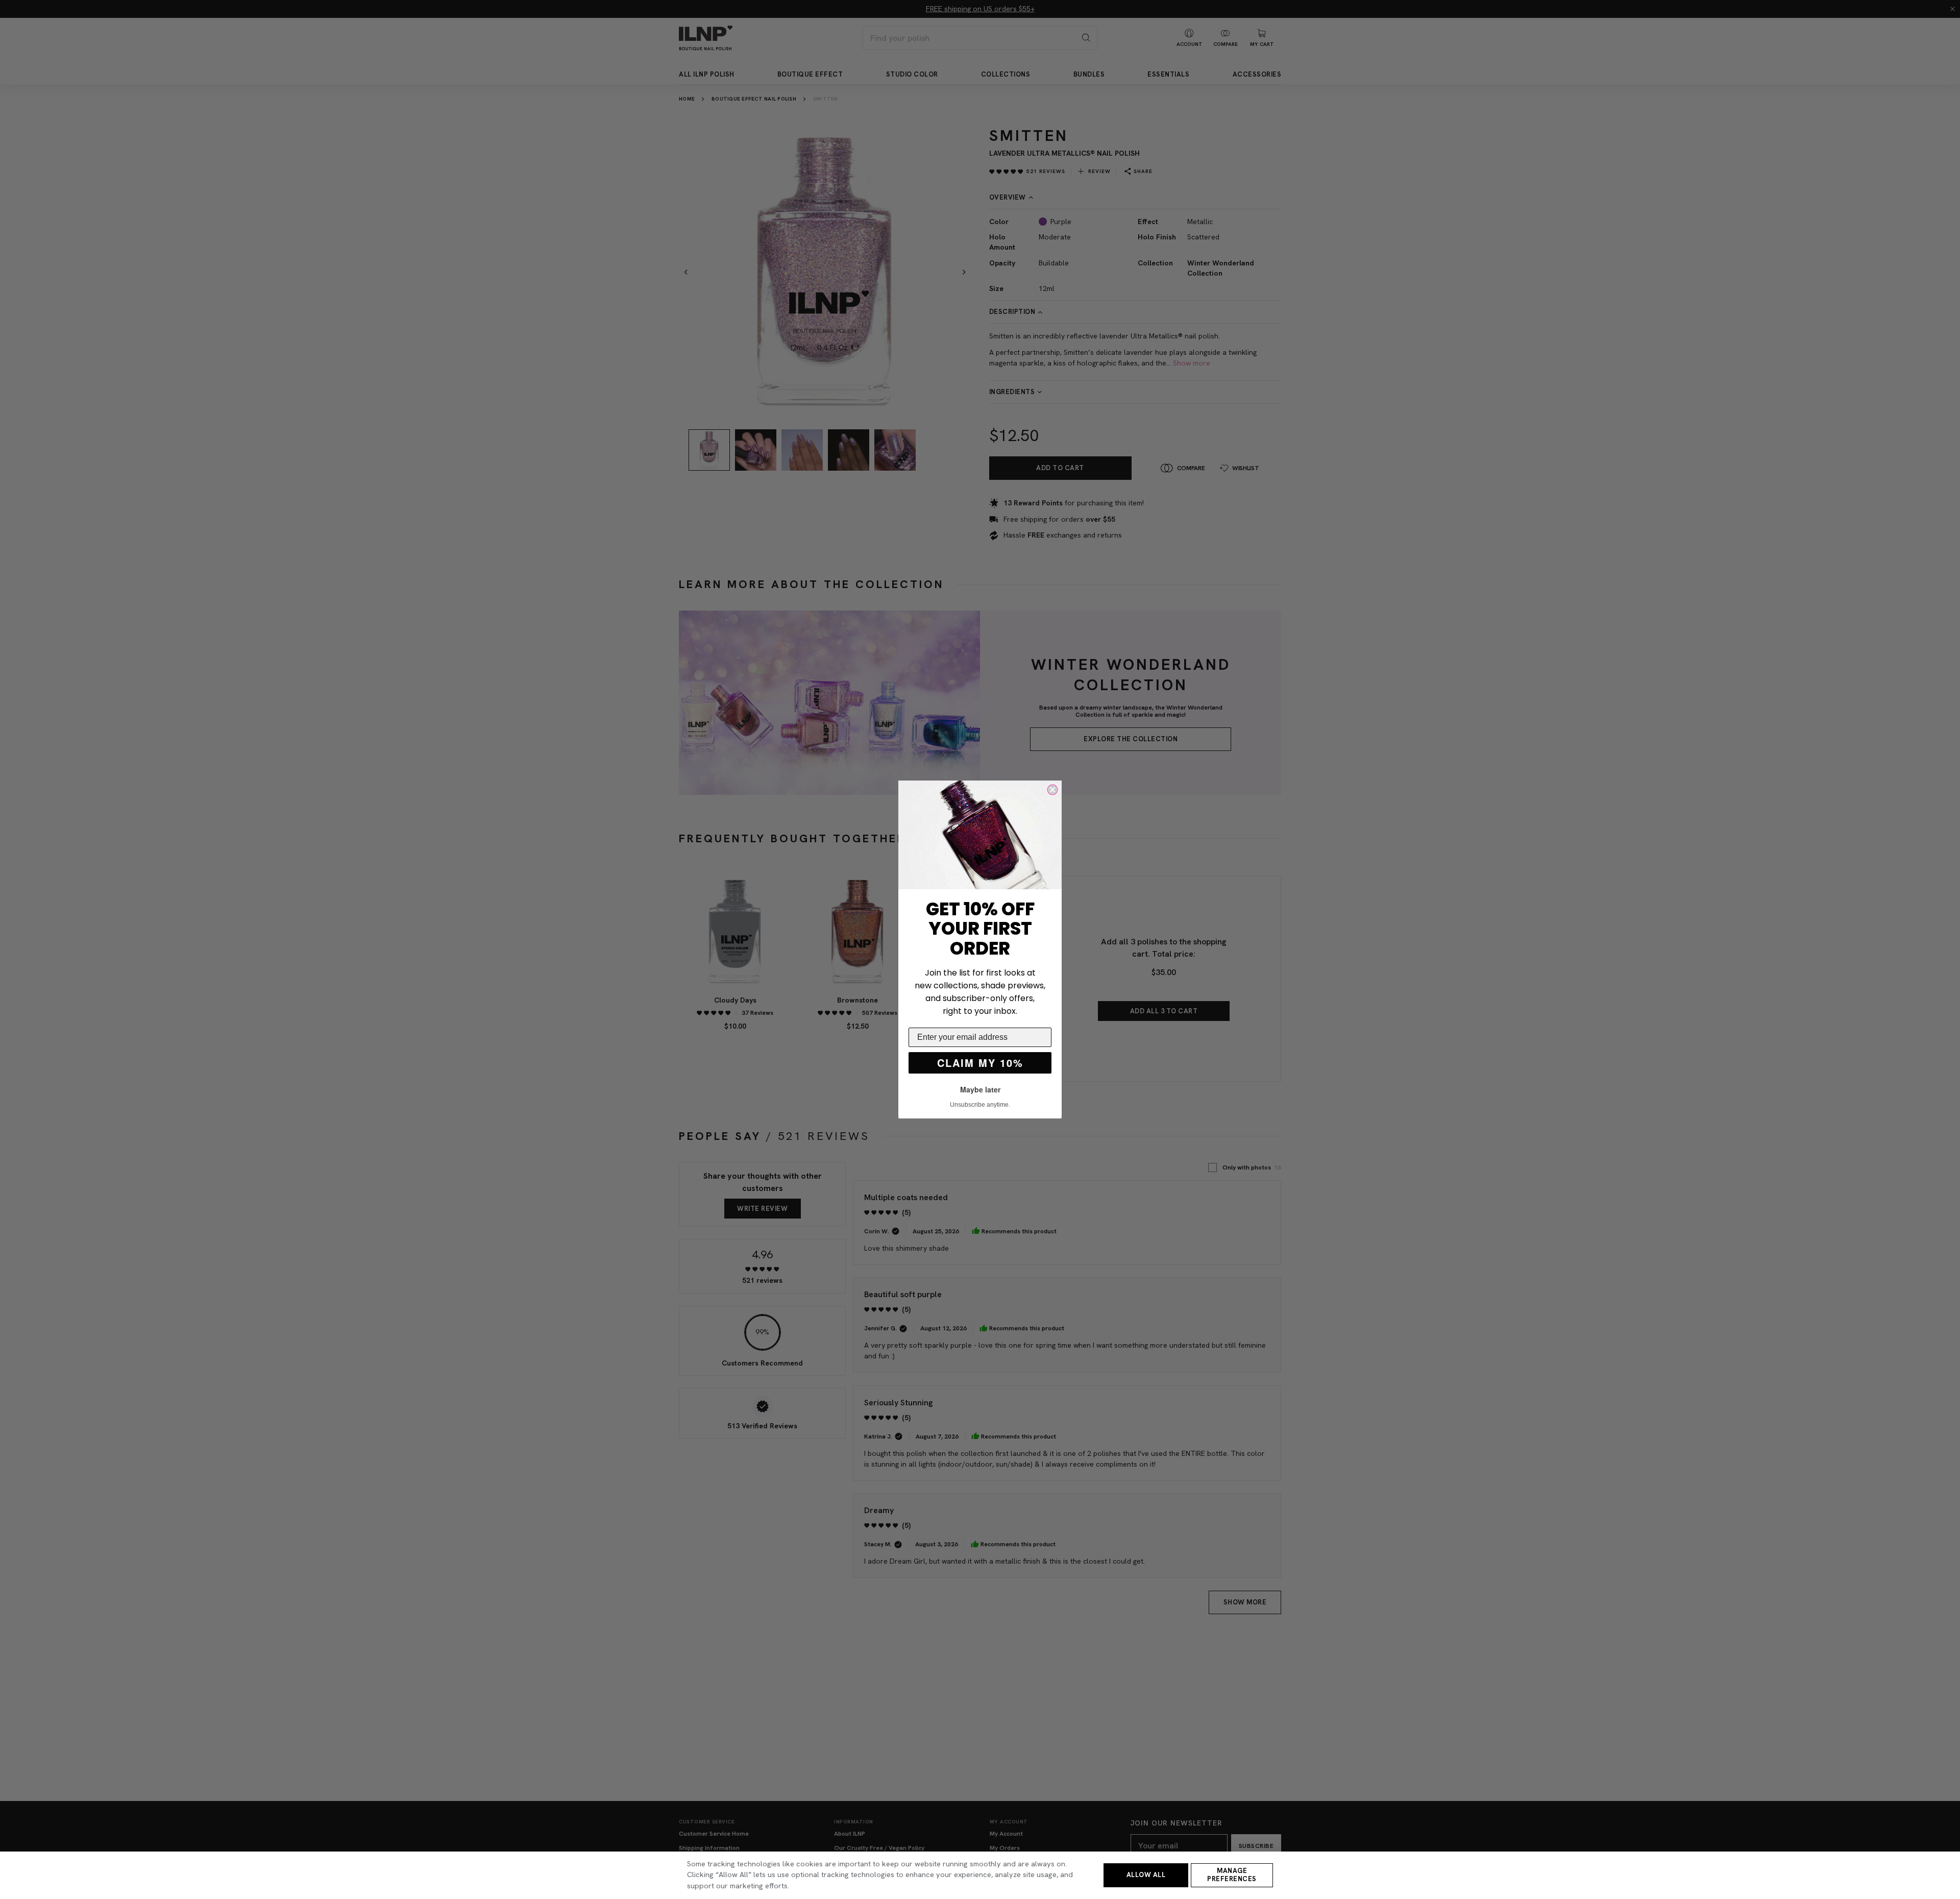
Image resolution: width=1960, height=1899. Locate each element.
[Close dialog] (1052, 790)
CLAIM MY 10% (980, 1063)
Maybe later (980, 1089)
